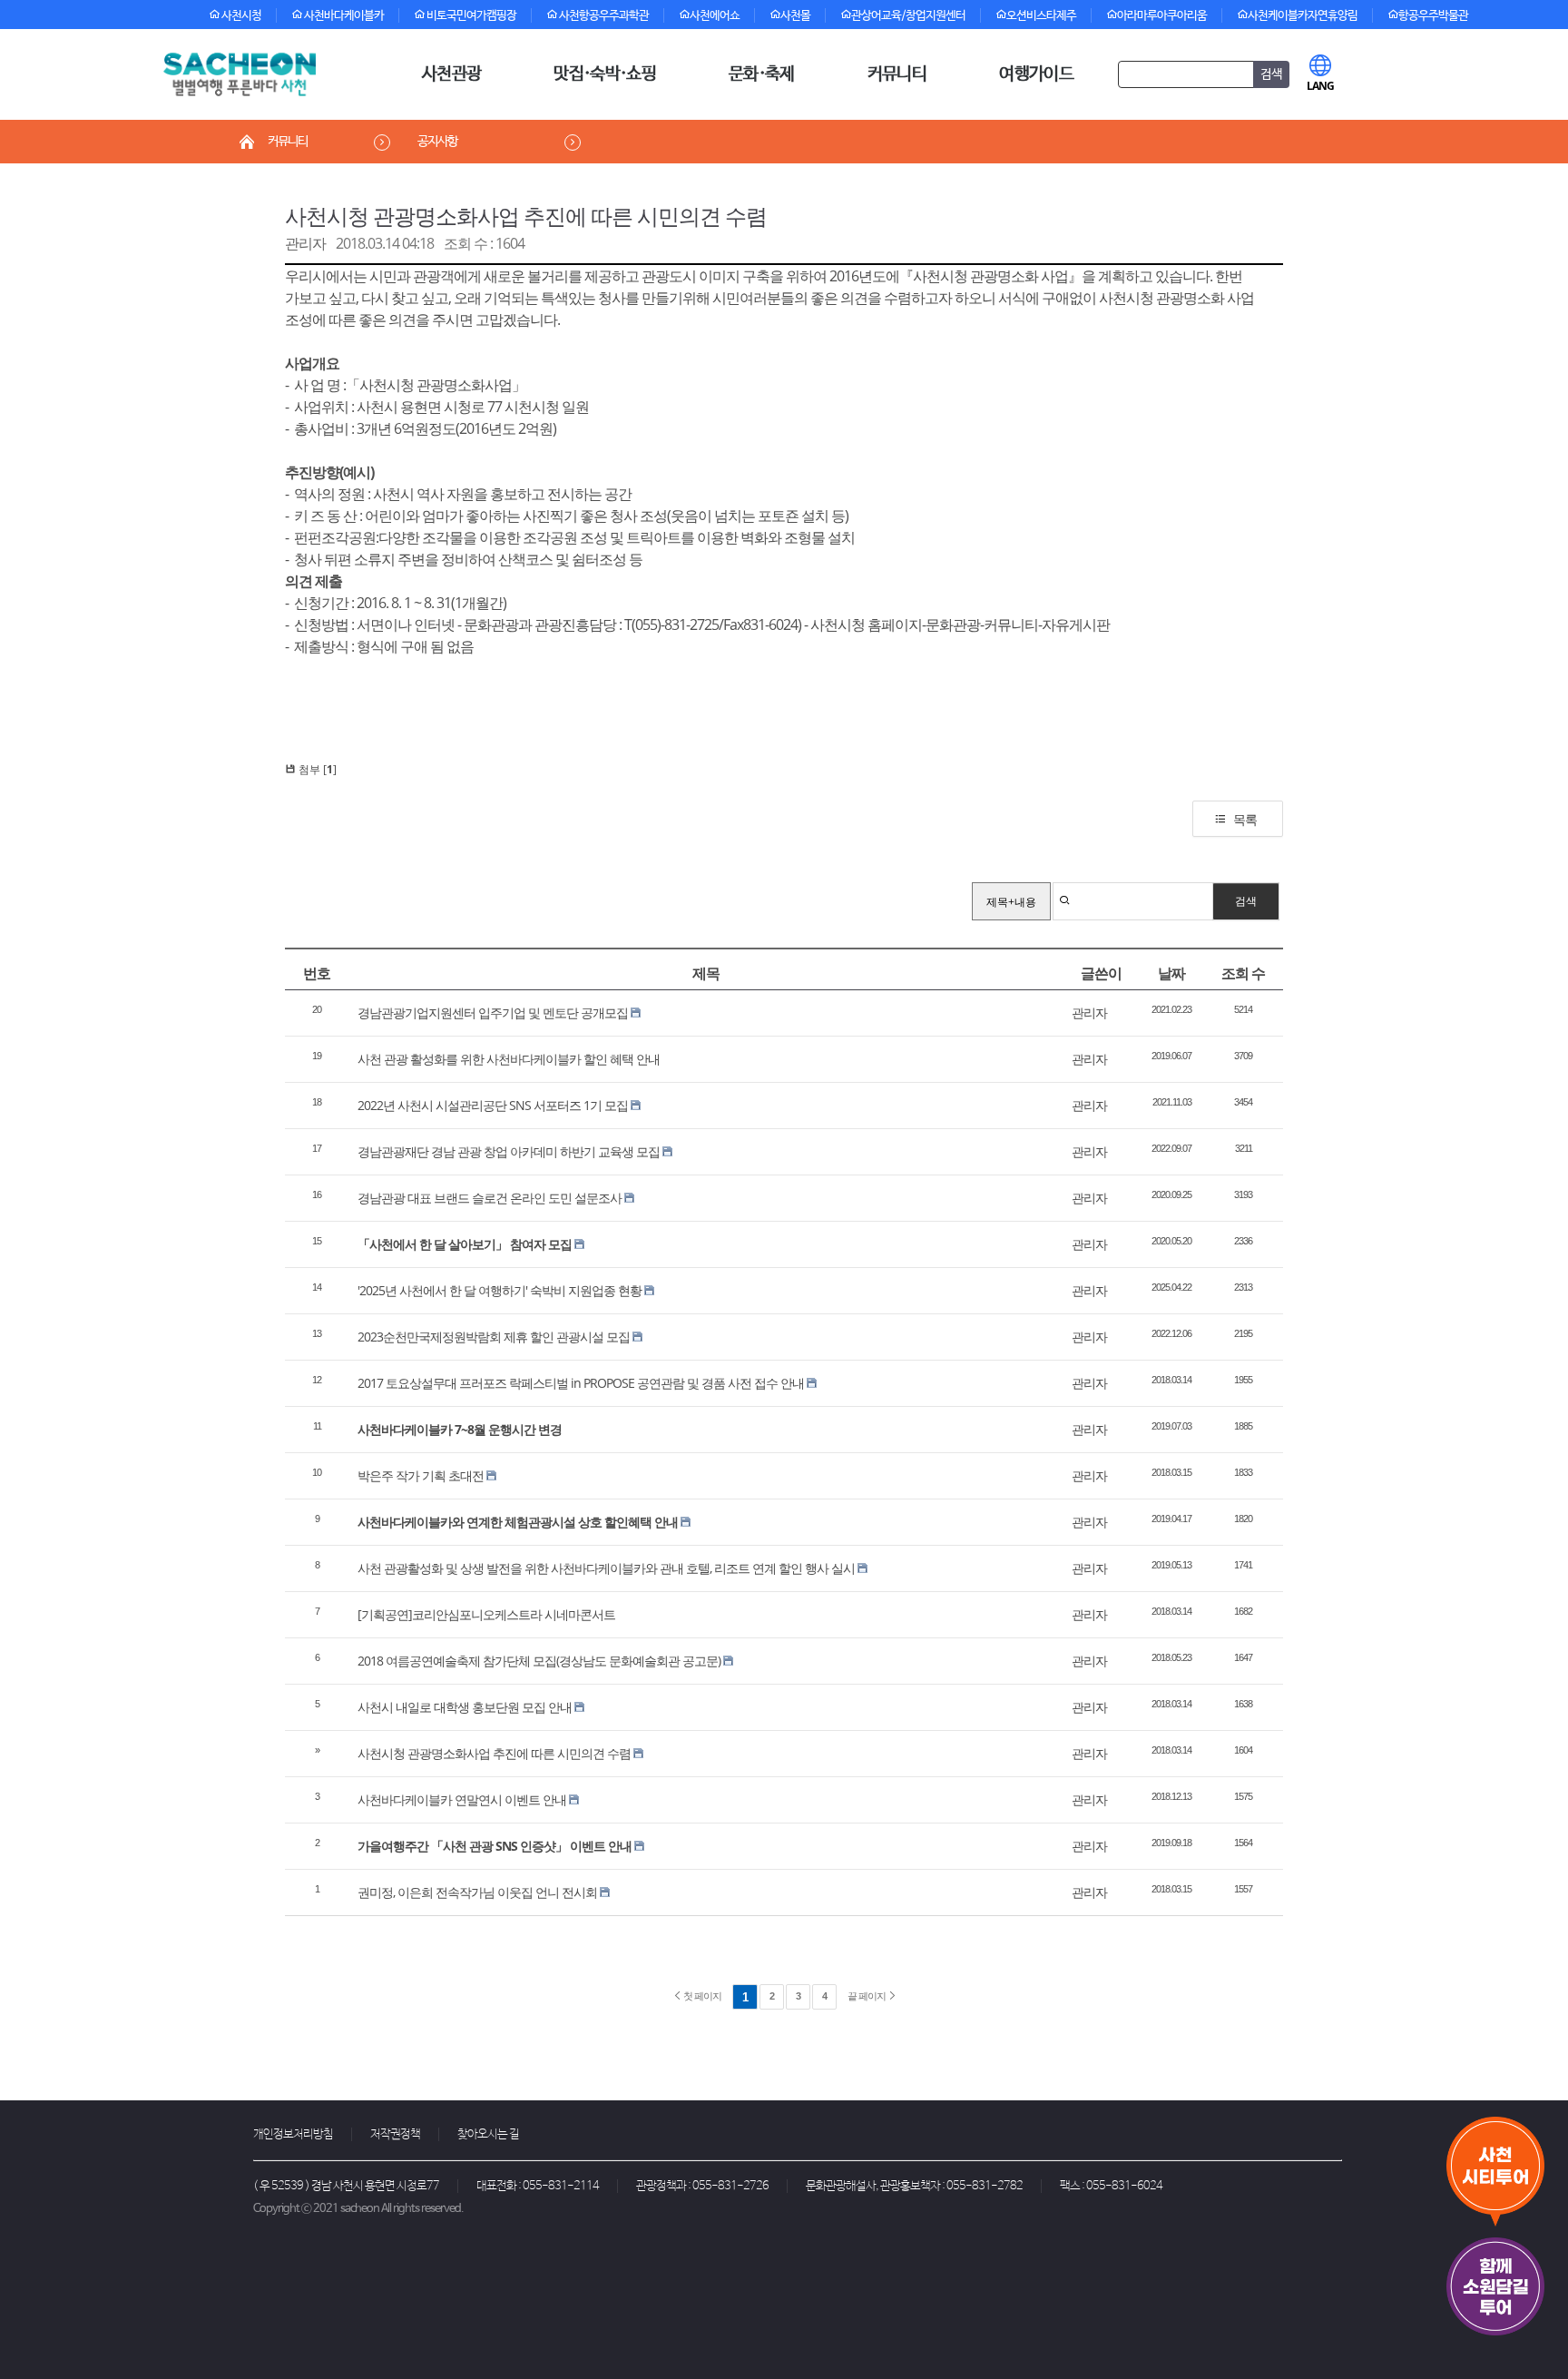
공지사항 (437, 142)
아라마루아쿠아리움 (1162, 16)
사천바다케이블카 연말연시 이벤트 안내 (462, 1799)
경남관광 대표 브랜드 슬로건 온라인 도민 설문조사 (490, 1198)
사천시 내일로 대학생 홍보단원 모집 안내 (465, 1707)
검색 (1246, 901)
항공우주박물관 (1433, 16)
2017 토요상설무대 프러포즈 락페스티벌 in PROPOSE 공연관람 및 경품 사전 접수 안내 (581, 1383)
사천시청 (240, 16)
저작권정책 (395, 2134)
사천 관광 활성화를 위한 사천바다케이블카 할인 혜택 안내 (509, 1059)
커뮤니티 (897, 74)
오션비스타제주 (1041, 16)
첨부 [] (316, 769)
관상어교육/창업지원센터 (908, 16)
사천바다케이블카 (343, 16)
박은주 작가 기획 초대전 (421, 1475)
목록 (1245, 819)
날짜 (1171, 973)
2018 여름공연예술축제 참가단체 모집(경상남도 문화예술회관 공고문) (539, 1661)
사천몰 (795, 16)
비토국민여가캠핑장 (470, 16)
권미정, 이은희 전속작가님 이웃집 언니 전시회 (477, 1892)
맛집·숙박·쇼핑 (605, 74)
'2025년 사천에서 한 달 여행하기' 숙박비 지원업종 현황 (500, 1290)
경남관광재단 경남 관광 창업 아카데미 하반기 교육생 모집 (509, 1151)
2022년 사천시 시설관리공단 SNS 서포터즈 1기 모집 (493, 1105)
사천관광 (451, 74)
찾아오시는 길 (488, 2134)
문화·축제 (762, 74)
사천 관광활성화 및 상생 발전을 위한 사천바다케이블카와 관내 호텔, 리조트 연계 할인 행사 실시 (606, 1568)
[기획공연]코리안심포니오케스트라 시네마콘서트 (486, 1614)
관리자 (305, 243)
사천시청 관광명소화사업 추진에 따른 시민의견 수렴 (526, 216)
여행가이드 (1036, 74)
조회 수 (1243, 973)
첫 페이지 (701, 1996)
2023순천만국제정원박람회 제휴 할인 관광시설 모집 (494, 1337)
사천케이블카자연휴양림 (1303, 16)
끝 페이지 (867, 1996)
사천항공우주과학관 (603, 16)
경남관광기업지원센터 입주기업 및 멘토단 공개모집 (493, 1013)
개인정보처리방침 (293, 2134)
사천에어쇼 (715, 16)
